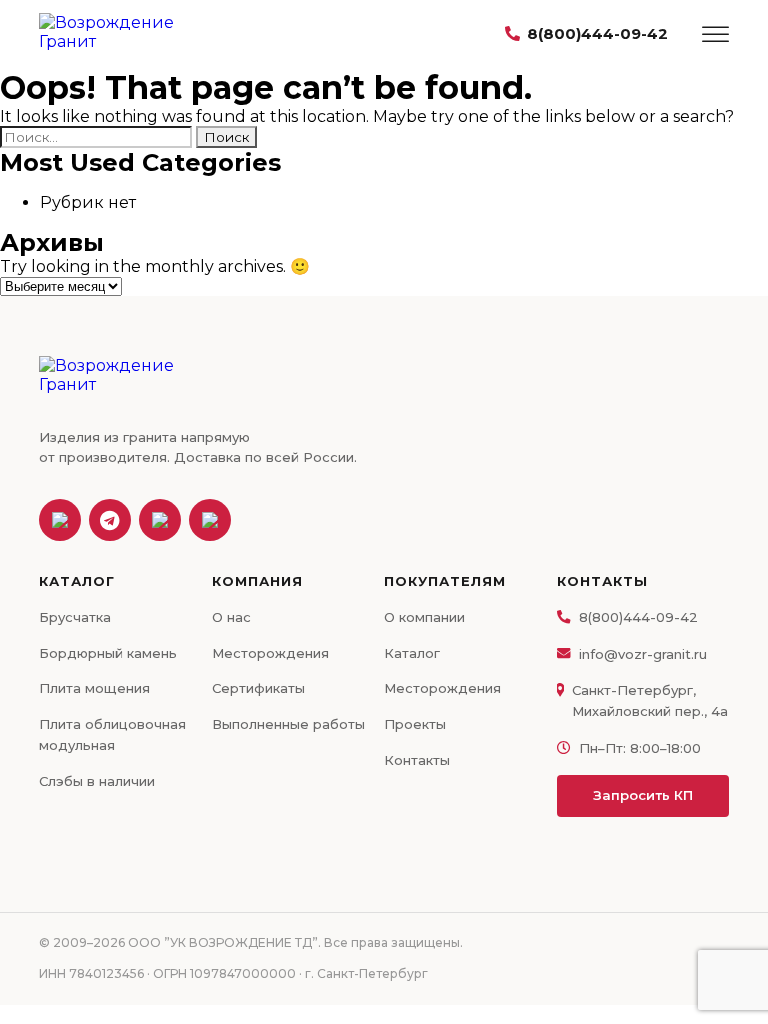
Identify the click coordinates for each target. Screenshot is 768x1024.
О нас (231, 617)
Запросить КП (643, 795)
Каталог (412, 653)
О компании (424, 617)
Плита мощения (94, 688)
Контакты (417, 760)
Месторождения (270, 653)
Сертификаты (258, 688)
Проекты (415, 724)
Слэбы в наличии (97, 781)
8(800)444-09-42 (597, 33)
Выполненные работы (288, 724)
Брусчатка (75, 617)
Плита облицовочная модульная (112, 734)
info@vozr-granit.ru (643, 654)
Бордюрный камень (108, 653)
